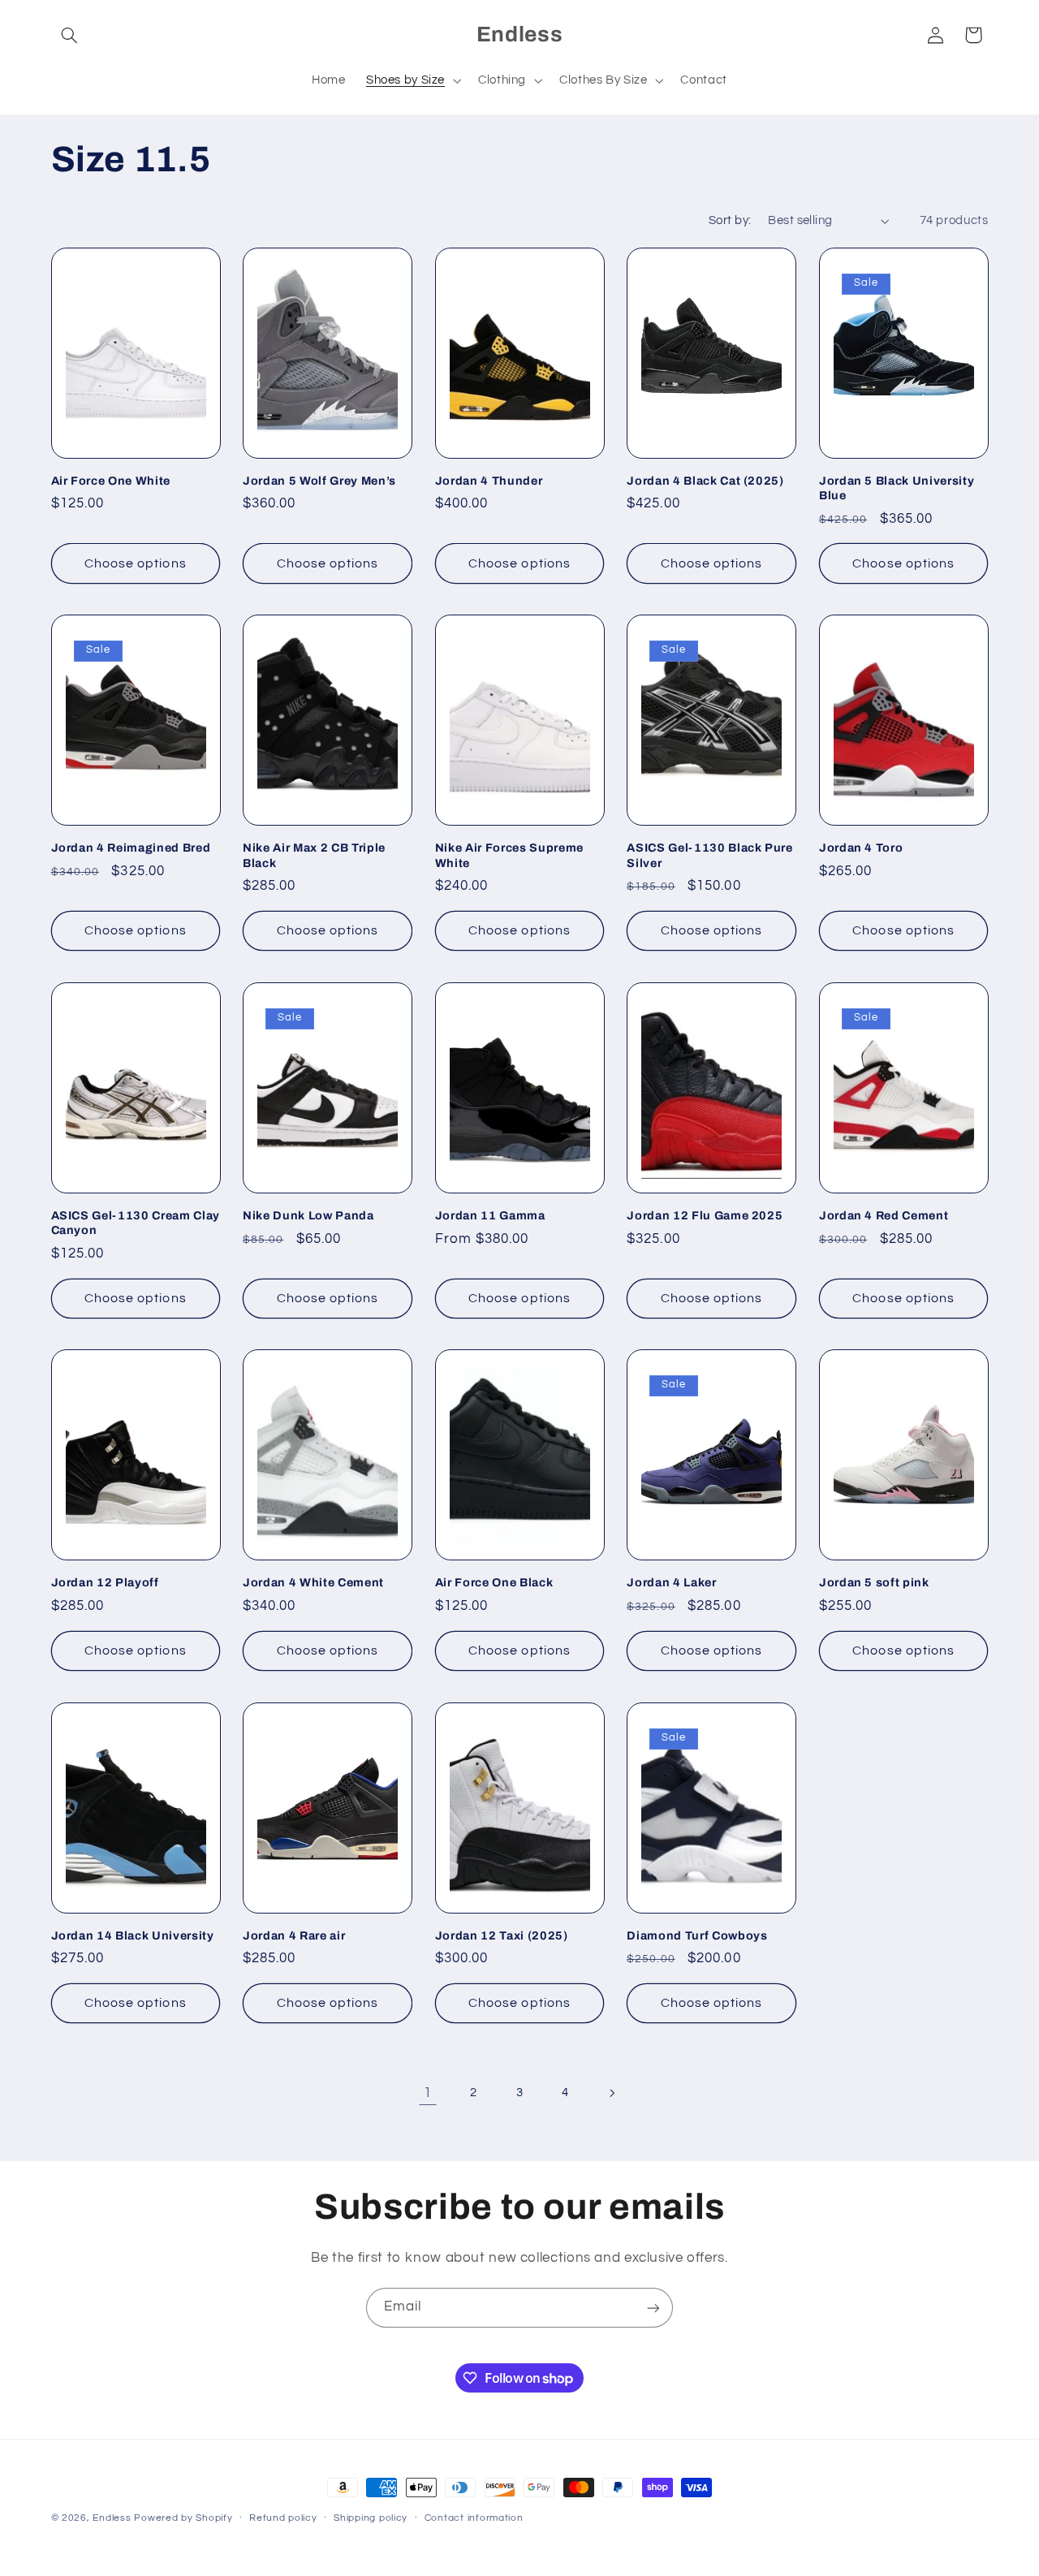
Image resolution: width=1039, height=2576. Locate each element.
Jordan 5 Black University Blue (897, 488)
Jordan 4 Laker (671, 1582)
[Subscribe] (653, 2308)
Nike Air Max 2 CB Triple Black (314, 855)
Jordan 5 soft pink (874, 1582)
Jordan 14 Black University (133, 1935)
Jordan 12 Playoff (105, 1582)
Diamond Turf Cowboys (697, 1935)
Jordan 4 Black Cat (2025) (705, 481)
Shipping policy (371, 2519)
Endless (112, 2518)
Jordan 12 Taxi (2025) (502, 1935)
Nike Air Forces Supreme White (509, 855)
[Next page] (611, 2093)
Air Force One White (111, 481)
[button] (70, 35)
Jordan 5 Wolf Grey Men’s (319, 481)
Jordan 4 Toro (861, 848)
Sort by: (730, 220)
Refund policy (283, 2519)
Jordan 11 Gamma (490, 1215)
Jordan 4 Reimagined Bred (131, 848)
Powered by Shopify (183, 2518)
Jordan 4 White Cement (313, 1582)
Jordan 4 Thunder (489, 481)
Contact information (474, 2519)
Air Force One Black (494, 1582)
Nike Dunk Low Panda (308, 1215)
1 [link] (428, 2093)
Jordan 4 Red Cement (884, 1215)
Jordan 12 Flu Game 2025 (705, 1215)
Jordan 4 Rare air (294, 1935)
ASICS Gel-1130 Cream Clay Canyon (136, 1223)
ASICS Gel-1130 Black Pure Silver (710, 855)
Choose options (136, 563)
